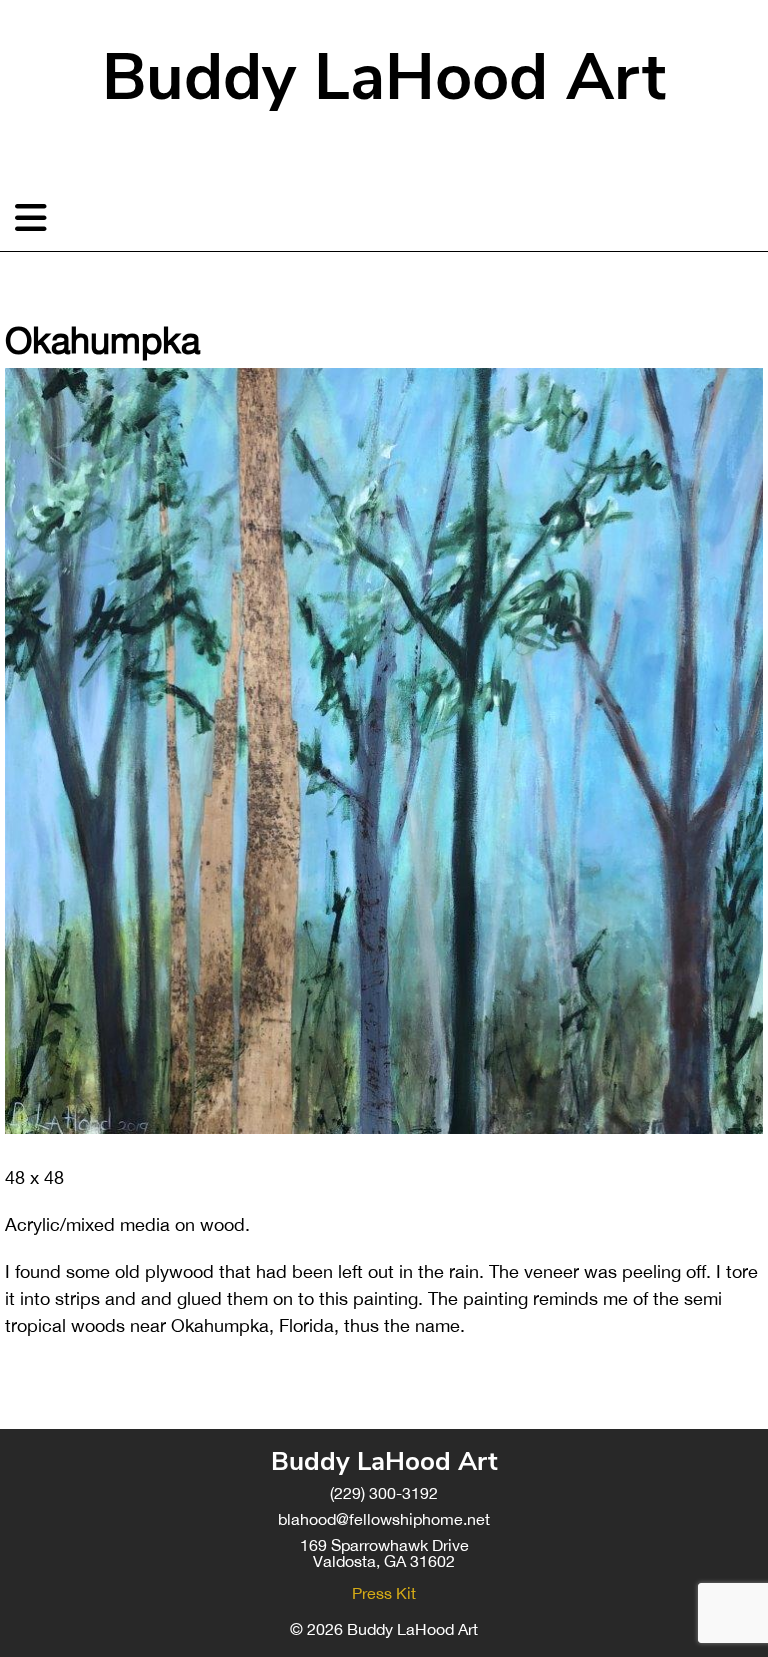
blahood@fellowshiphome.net (384, 1519)
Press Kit (384, 1593)
